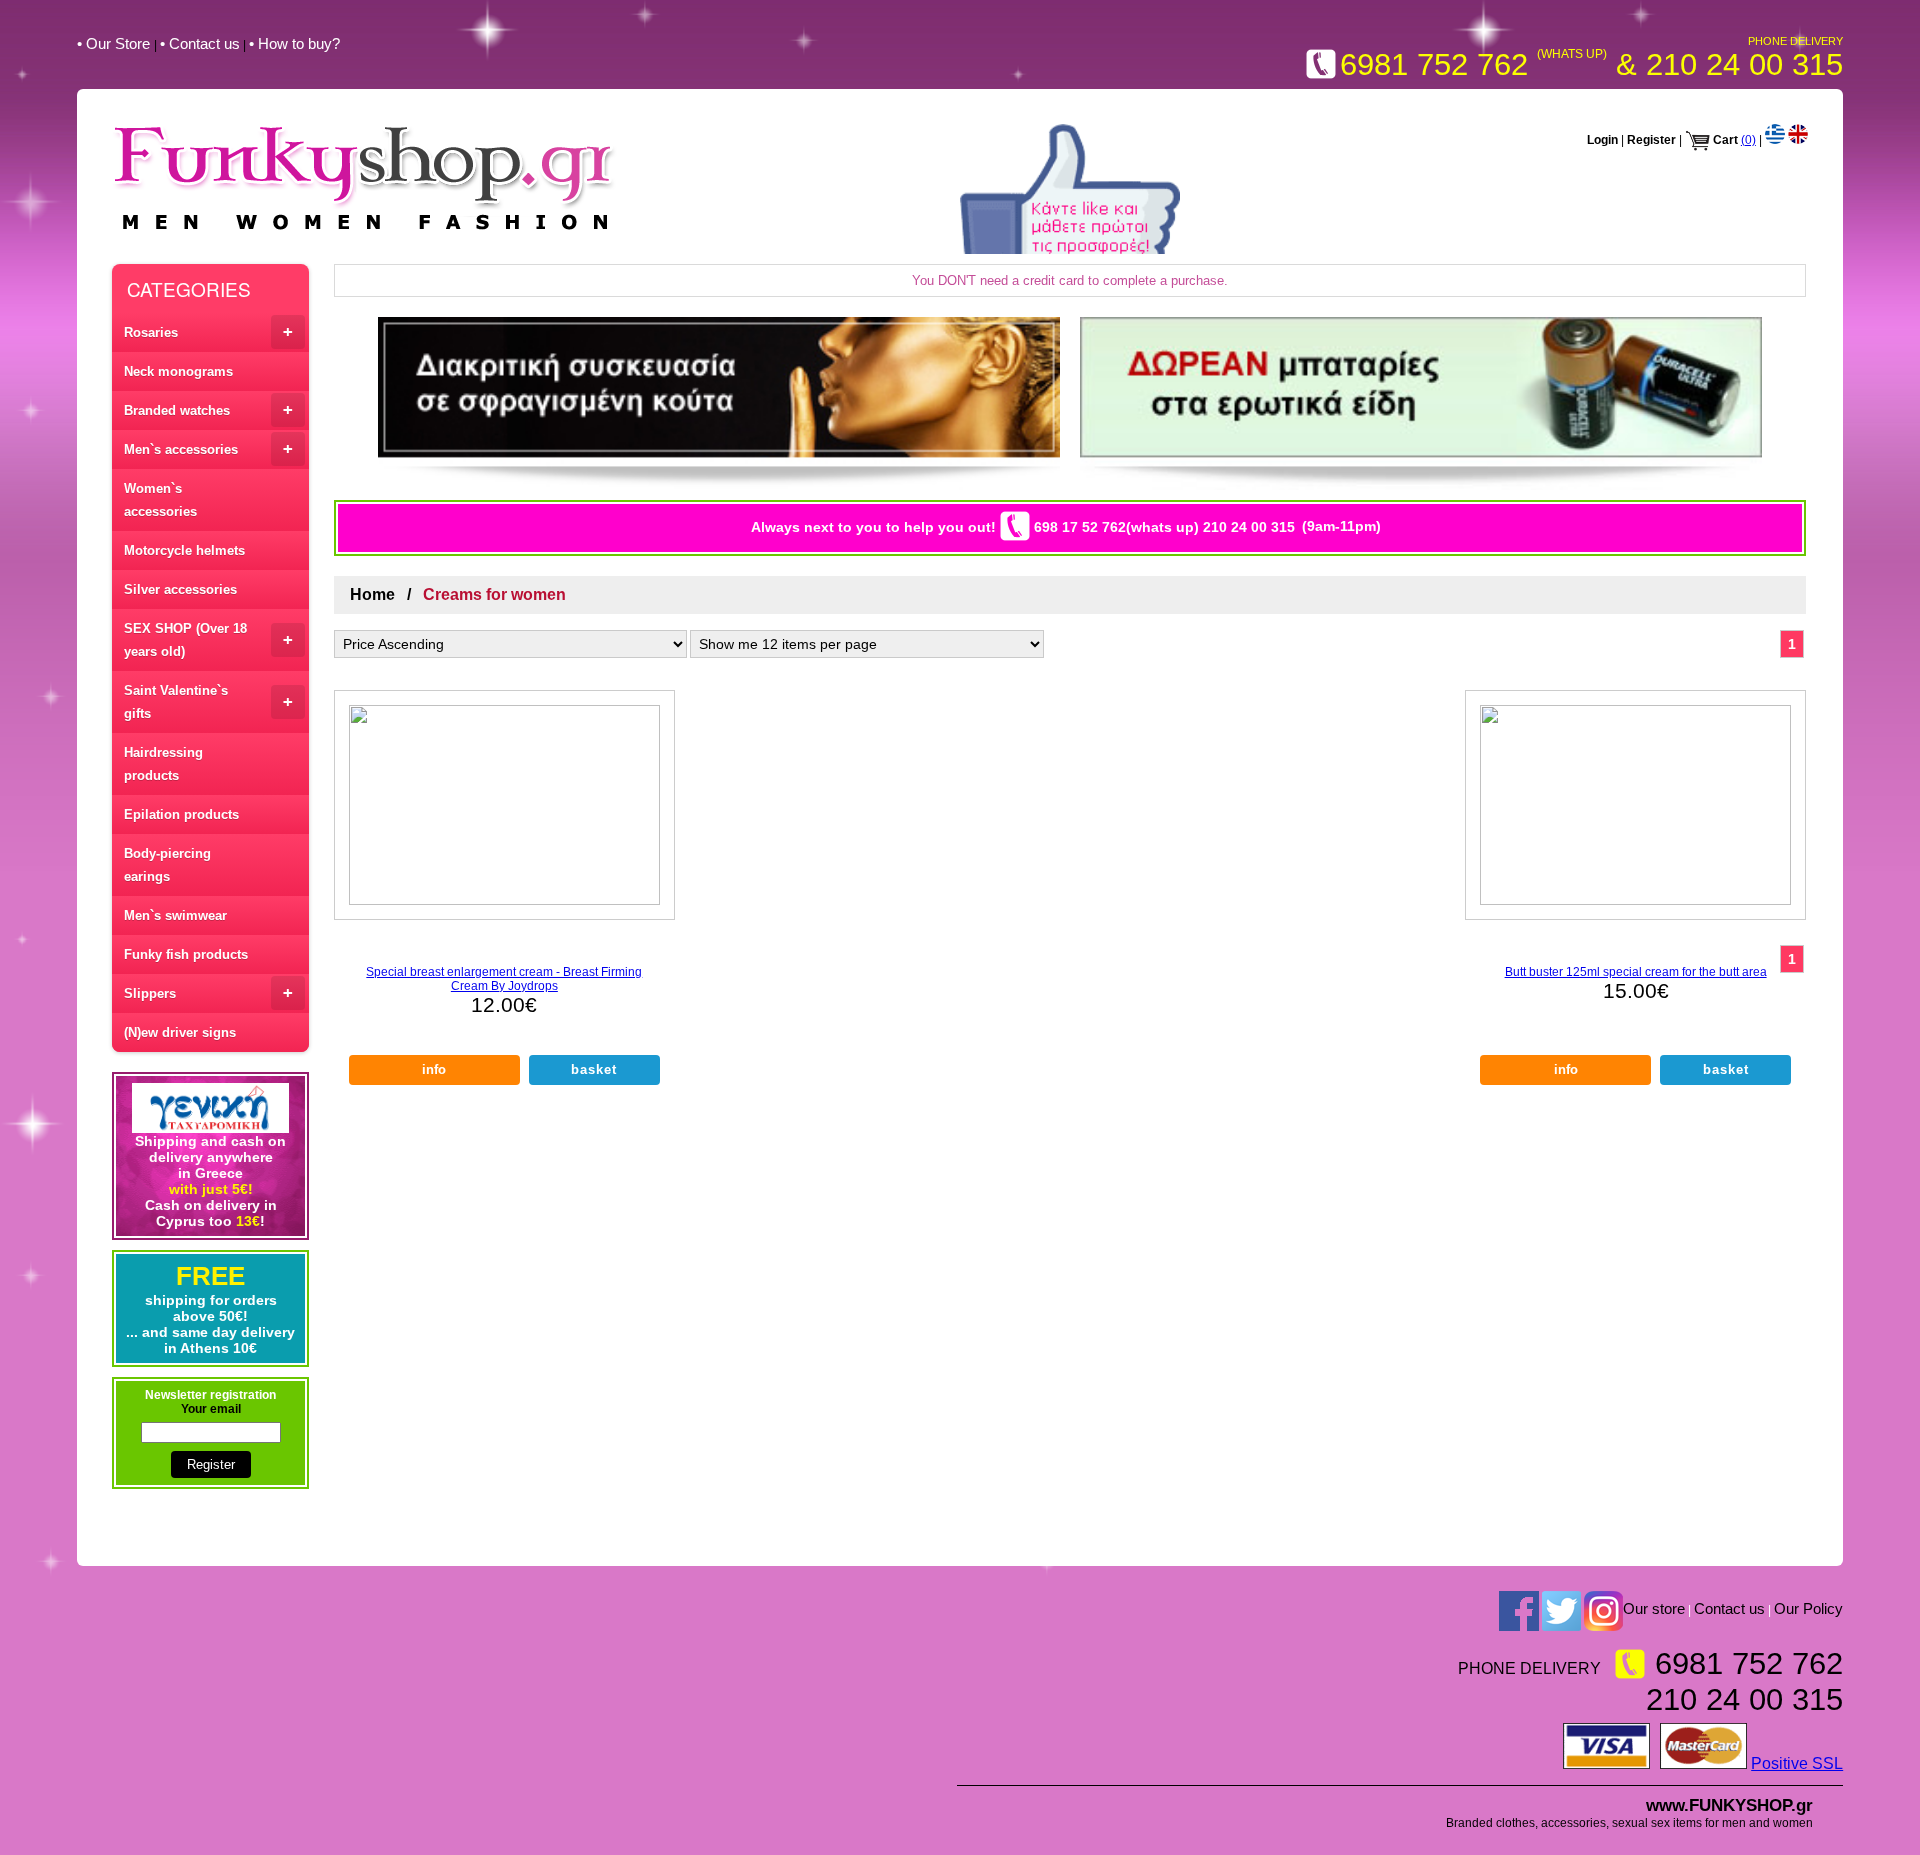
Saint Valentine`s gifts (208, 702)
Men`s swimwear (175, 915)
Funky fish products (186, 954)
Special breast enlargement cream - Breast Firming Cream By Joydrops (504, 979)
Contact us (1729, 1609)
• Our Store (115, 43)
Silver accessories (180, 589)
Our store (1654, 1609)
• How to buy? (294, 43)
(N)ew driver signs (180, 1032)
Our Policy (1808, 1609)
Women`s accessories (160, 500)
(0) (1748, 140)
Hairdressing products (163, 764)
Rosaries (208, 331)
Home (372, 594)
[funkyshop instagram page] (1603, 1611)
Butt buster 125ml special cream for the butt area (1636, 972)
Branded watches (208, 409)
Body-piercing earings (167, 865)
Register (1651, 140)
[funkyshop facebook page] (1519, 1611)
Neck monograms (178, 371)
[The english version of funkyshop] (1798, 140)
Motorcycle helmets (184, 550)
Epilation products (181, 814)
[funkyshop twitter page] (1561, 1611)
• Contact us (200, 43)
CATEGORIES (189, 288)
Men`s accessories (208, 448)
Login (1602, 140)
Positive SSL (1797, 1763)
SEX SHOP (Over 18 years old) (208, 640)
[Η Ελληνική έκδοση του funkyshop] (1775, 140)
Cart (1725, 140)
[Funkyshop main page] (364, 232)
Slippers (208, 992)
